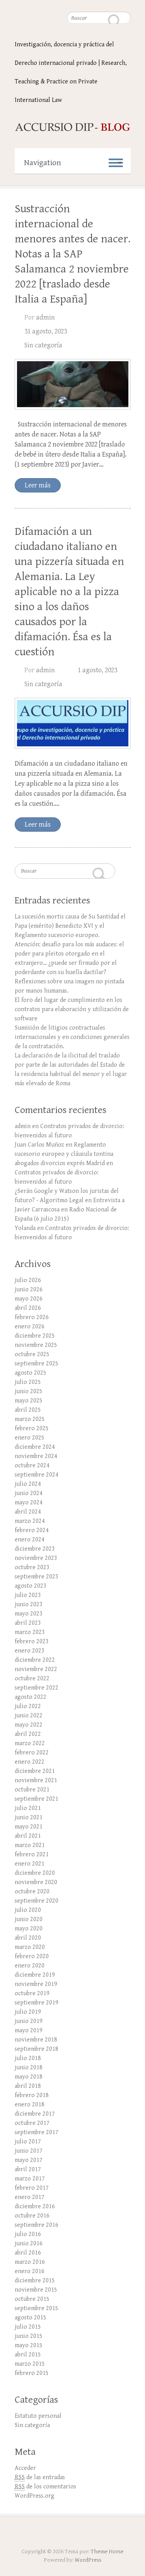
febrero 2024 (32, 1530)
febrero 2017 (32, 2188)
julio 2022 (28, 1706)
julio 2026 (28, 1280)
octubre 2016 (32, 2216)
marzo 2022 (30, 1743)
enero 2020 (30, 1966)
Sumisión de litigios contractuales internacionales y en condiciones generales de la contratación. (72, 1037)
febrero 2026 (32, 1317)
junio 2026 (29, 1290)
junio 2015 (29, 2336)
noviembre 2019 (36, 1984)
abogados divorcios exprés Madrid (60, 1163)
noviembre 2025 (36, 1345)
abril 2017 (28, 2169)
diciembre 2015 (35, 2281)
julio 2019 (28, 2012)
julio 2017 (28, 2142)
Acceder (25, 2468)
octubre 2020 (32, 1892)
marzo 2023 (30, 1632)
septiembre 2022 (37, 1688)
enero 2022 (30, 1762)
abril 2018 (28, 2086)
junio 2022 (29, 1716)
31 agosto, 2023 (46, 331)
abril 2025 (28, 1410)
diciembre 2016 (35, 2206)
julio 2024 (28, 1484)
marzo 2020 (30, 1947)
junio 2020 (29, 1919)
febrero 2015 (32, 2373)
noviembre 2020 (36, 1882)
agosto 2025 (31, 1373)
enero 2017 (30, 2197)
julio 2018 (28, 2058)
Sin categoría (43, 345)
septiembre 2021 (37, 1799)
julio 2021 (28, 1808)
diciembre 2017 (35, 2114)
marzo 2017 (30, 2179)
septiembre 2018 (37, 2049)
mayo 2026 (29, 1299)
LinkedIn (87, 2534)
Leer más (38, 485)
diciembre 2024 (35, 1447)
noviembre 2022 (36, 1669)
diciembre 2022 (35, 1660)
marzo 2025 (30, 1419)
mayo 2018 (29, 2077)
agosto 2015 (31, 2318)
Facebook (59, 2534)
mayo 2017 (29, 2160)
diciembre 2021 (35, 1771)
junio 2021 (29, 1817)
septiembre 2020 (37, 1901)
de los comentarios (45, 2487)
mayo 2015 (29, 2345)
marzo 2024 (30, 1521)
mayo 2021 (29, 1827)
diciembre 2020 (35, 1873)
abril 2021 (28, 1836)
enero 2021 (30, 1864)
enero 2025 (30, 1438)
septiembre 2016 (37, 2225)
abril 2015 (28, 2355)
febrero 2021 (32, 1855)
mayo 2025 (29, 1401)
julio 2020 (28, 1910)
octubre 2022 (32, 1679)
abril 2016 (28, 2253)
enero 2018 (30, 2105)
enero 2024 (30, 1540)
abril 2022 (28, 1734)
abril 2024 (28, 1512)
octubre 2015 (32, 2299)
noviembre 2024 (36, 1456)
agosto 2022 (31, 1697)
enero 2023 (30, 1651)
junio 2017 (29, 2151)
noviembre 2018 (36, 2040)
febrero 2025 (32, 1428)
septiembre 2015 (37, 2308)
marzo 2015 (30, 2364)
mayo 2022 (29, 1725)
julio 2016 (28, 2234)
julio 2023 (28, 1595)
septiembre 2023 (37, 1577)
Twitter (73, 2534)
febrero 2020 (32, 1956)
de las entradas (40, 2477)
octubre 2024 (32, 1466)
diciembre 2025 (35, 1336)
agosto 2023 (31, 1586)
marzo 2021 (30, 1845)
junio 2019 (29, 2021)
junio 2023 (29, 1604)
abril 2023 (28, 1623)
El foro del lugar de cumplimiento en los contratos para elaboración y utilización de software (72, 1009)
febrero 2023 (32, 1642)
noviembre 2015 (36, 2290)
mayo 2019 (29, 2031)
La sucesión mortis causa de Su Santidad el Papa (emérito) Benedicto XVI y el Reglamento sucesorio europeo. (70, 926)
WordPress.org (35, 2496)
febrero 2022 (32, 1753)
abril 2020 (28, 1938)
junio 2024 (29, 1493)
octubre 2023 (32, 1567)
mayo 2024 (29, 1503)
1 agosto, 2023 (97, 670)
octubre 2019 (32, 1993)
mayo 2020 (29, 1929)
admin (45, 317)
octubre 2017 (32, 2123)
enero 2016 (30, 2271)
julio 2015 (28, 2327)
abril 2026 (28, 1308)
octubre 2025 (32, 1354)
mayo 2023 (29, 1614)
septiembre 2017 (37, 2132)
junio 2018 (29, 2068)
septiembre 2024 (37, 1475)
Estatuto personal (38, 2416)
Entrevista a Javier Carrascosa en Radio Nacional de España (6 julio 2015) (70, 1210)
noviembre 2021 (36, 1780)
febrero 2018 (32, 2095)
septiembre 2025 (37, 1364)
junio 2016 (29, 2244)
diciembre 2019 (35, 1975)
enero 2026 (30, 1327)
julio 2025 (28, 1382)
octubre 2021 (32, 1790)
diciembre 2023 (35, 1549)
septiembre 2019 (37, 2003)
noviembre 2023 (36, 1558)
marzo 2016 (30, 2262)
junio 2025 (29, 1391)
